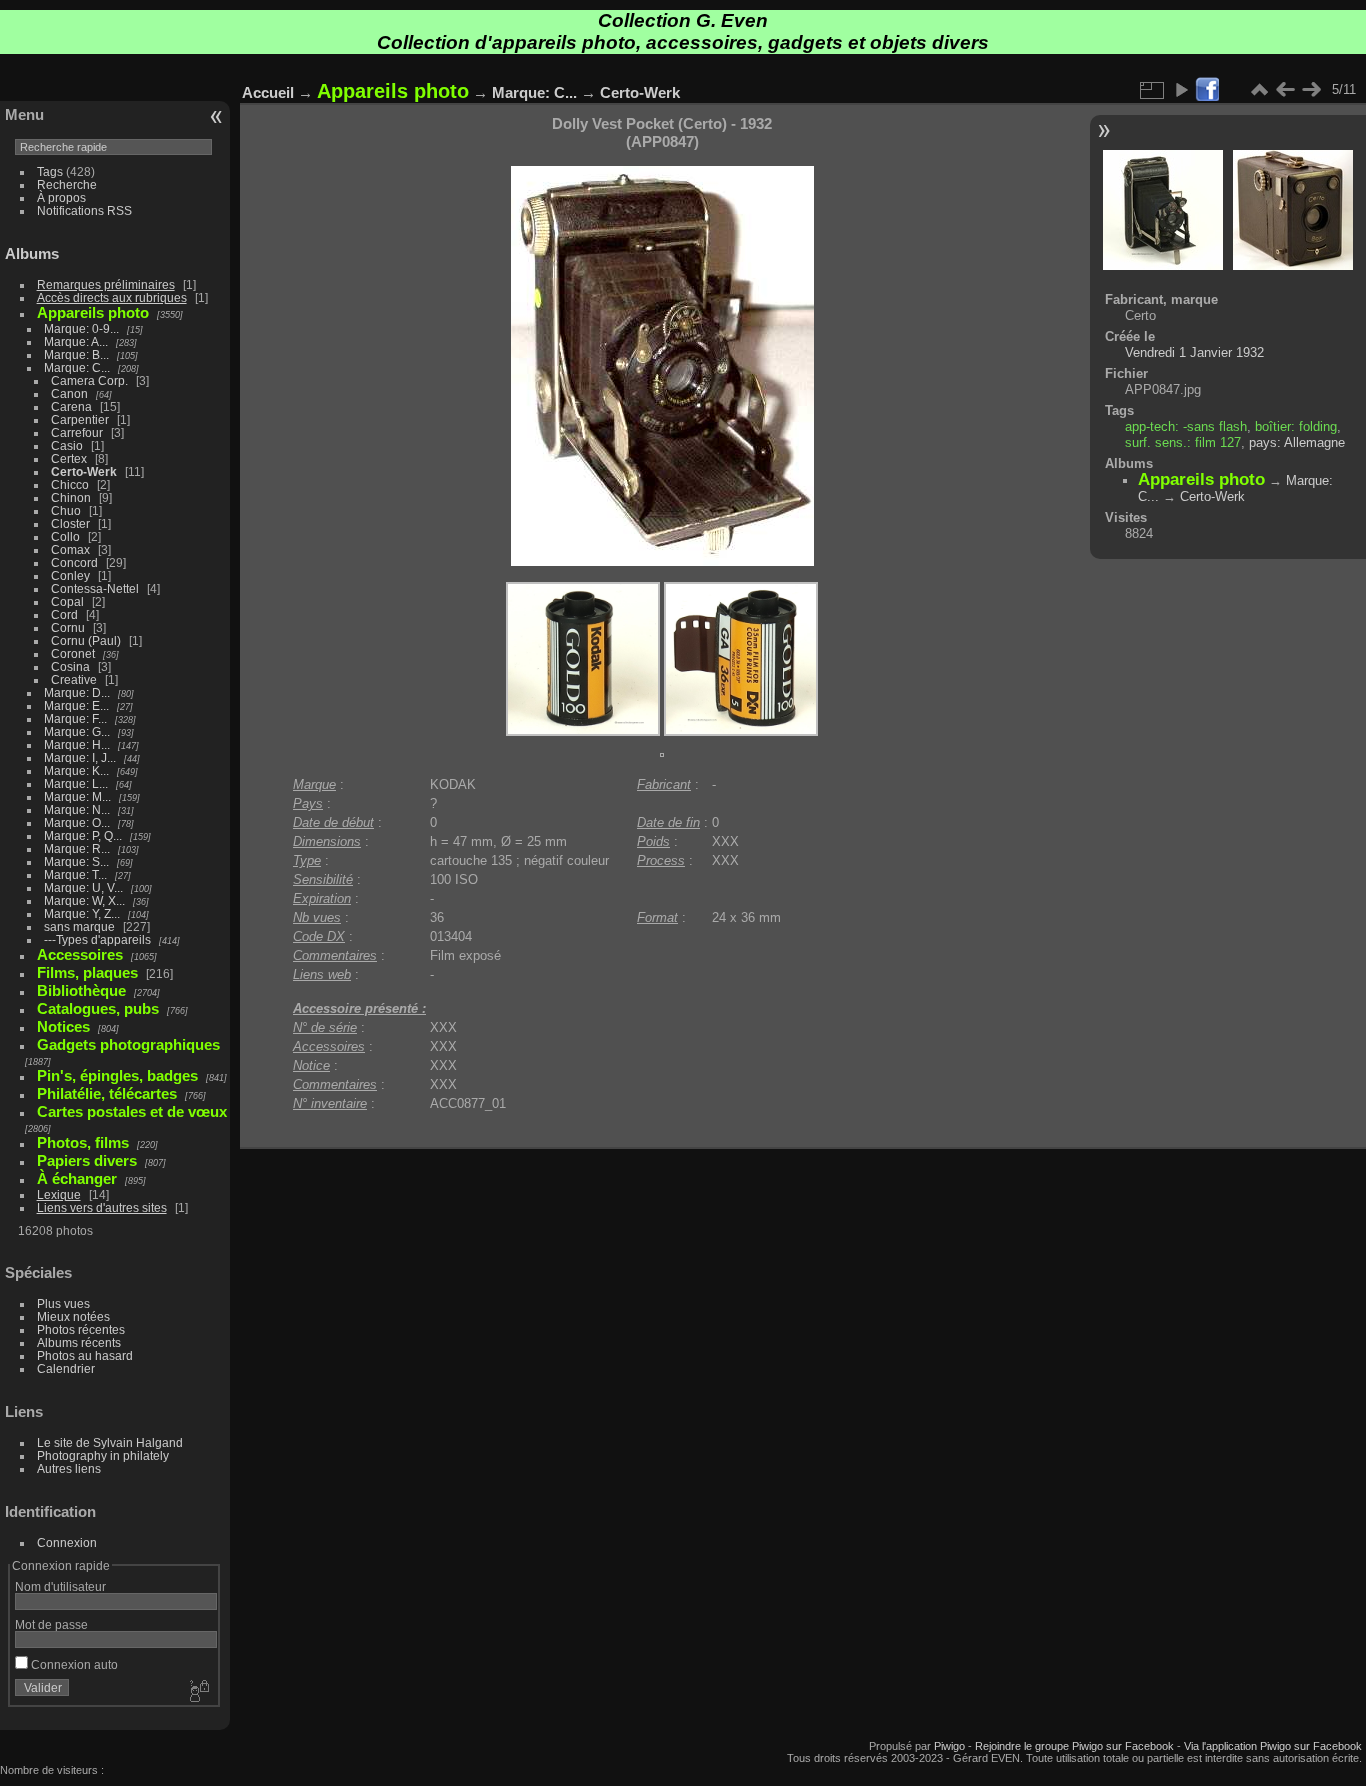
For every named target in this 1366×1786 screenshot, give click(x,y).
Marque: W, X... (84, 900)
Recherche (67, 184)
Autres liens (69, 1468)
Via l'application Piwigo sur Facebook (1273, 1746)
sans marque (79, 926)
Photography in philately (103, 1455)
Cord (64, 614)
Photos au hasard (85, 1355)
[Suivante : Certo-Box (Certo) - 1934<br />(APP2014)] (1311, 90)
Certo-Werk (84, 471)
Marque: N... (77, 809)
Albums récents (79, 1342)
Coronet (73, 653)
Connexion (67, 1542)
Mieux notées (73, 1316)
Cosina (70, 666)
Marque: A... (76, 341)
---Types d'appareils (97, 939)
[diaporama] (1181, 90)
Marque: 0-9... (81, 328)
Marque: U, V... (83, 887)
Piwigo (949, 1746)
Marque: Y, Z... (82, 913)
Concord (74, 562)
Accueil (268, 92)
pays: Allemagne (1297, 442)
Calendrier (66, 1368)
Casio (67, 445)
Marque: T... (75, 874)
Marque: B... (76, 354)
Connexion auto (73, 1664)
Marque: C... (77, 367)
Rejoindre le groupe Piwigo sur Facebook (1074, 1746)
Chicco (70, 484)
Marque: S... (76, 861)
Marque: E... (76, 705)
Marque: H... (77, 744)
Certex (69, 458)
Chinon (71, 497)
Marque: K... (76, 770)
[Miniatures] (1259, 90)
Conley (70, 575)
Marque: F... (75, 718)
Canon (69, 393)
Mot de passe (51, 1624)
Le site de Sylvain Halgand (110, 1442)
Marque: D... (77, 692)
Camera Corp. (89, 380)
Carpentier (80, 419)
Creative (74, 679)
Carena (71, 406)
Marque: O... (77, 822)
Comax (70, 549)
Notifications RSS (84, 210)
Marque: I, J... (80, 757)
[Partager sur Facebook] (1207, 90)
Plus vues (63, 1303)
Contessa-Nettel (95, 588)
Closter (70, 523)
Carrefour (77, 432)
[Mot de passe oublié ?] (198, 1692)
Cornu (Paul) (86, 640)
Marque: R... (77, 848)
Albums (32, 253)
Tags (50, 171)
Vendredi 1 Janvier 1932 (1194, 352)
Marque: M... (77, 796)
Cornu (68, 627)
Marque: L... (76, 783)
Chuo (66, 510)
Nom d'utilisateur (60, 1586)
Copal (67, 601)
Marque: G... (77, 731)
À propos (61, 197)
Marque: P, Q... (83, 835)
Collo (65, 536)
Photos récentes (81, 1329)
